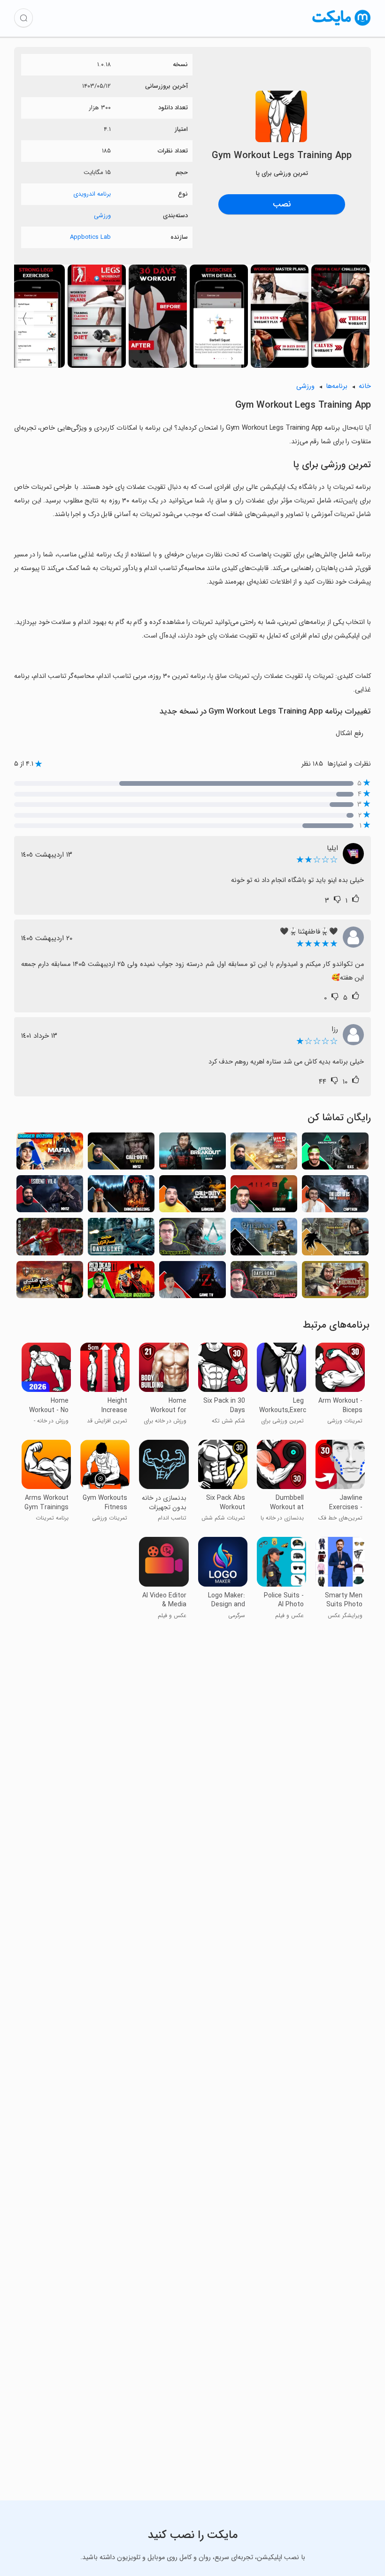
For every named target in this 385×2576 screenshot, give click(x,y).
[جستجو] (23, 18)
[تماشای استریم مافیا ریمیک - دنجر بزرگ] (50, 1154)
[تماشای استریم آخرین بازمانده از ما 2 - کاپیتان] (335, 1197)
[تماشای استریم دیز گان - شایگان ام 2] (264, 1282)
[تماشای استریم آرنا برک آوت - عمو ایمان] (192, 1154)
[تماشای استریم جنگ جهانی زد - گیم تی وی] (192, 1282)
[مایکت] (342, 26)
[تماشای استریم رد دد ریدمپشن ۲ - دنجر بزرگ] (121, 1282)
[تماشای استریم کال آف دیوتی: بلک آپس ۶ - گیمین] (192, 1197)
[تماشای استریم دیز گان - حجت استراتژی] (121, 1239)
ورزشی (102, 216)
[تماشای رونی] (50, 1239)
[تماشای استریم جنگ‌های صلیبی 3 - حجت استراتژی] (50, 1282)
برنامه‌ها (337, 386)
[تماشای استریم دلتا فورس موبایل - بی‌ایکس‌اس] (335, 1154)
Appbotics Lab (90, 237)
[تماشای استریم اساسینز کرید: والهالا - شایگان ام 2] (192, 1239)
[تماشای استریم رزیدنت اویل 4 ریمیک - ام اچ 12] (50, 1197)
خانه (365, 386)
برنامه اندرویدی (92, 194)
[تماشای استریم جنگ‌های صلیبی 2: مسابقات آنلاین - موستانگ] (264, 1239)
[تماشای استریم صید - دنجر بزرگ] (121, 1197)
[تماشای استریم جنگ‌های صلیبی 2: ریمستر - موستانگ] (335, 1239)
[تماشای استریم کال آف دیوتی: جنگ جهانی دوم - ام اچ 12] (121, 1154)
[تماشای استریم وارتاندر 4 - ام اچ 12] (264, 1154)
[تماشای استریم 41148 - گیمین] (264, 1197)
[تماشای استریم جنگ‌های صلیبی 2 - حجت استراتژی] (335, 1282)
